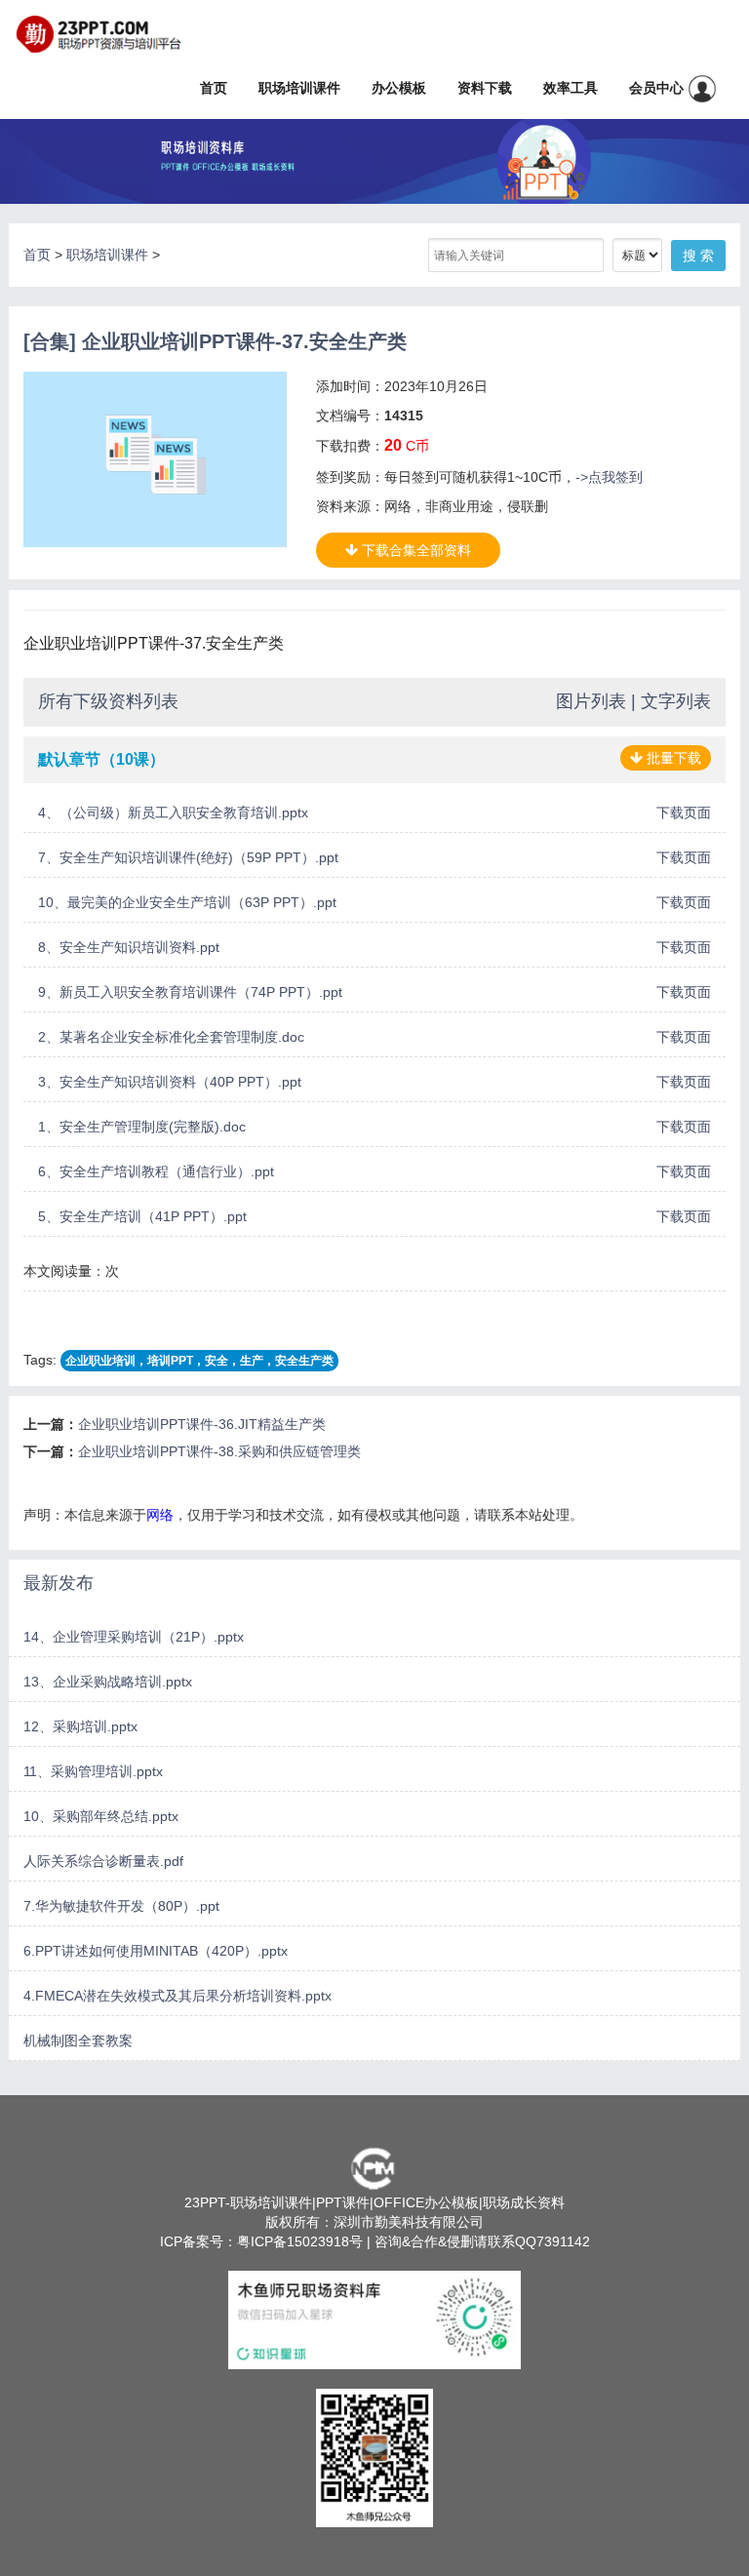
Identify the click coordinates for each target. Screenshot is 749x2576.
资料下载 (485, 88)
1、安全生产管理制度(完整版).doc (142, 1127)
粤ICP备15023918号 (300, 2241)
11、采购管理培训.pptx (93, 1771)
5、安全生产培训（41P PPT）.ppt (142, 1216)
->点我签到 (609, 477)
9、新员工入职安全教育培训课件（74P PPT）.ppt (190, 992)
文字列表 (676, 701)
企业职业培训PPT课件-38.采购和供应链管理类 (219, 1451)
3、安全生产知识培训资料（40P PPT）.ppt (170, 1082)
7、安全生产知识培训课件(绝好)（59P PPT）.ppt (188, 857)
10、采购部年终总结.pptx (101, 1816)
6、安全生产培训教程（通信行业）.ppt (156, 1171)
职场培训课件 (299, 88)
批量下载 (672, 758)
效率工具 (571, 88)
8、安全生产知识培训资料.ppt (129, 947)
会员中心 (658, 88)
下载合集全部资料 (414, 550)
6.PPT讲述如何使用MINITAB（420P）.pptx (156, 1951)
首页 (214, 88)
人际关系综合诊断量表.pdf (103, 1861)
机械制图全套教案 (78, 2041)
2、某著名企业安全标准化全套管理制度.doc (171, 1037)
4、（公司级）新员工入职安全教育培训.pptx (173, 812)
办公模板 (399, 88)
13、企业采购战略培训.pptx (108, 1682)
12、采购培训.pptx (80, 1726)
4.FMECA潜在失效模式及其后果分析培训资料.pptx (177, 1996)
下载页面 (684, 812)
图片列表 (591, 701)
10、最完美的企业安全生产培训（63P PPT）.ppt (187, 902)
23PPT (205, 2202)
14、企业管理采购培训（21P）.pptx (134, 1637)
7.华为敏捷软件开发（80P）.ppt (121, 1906)
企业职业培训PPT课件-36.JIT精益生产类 (202, 1424)
